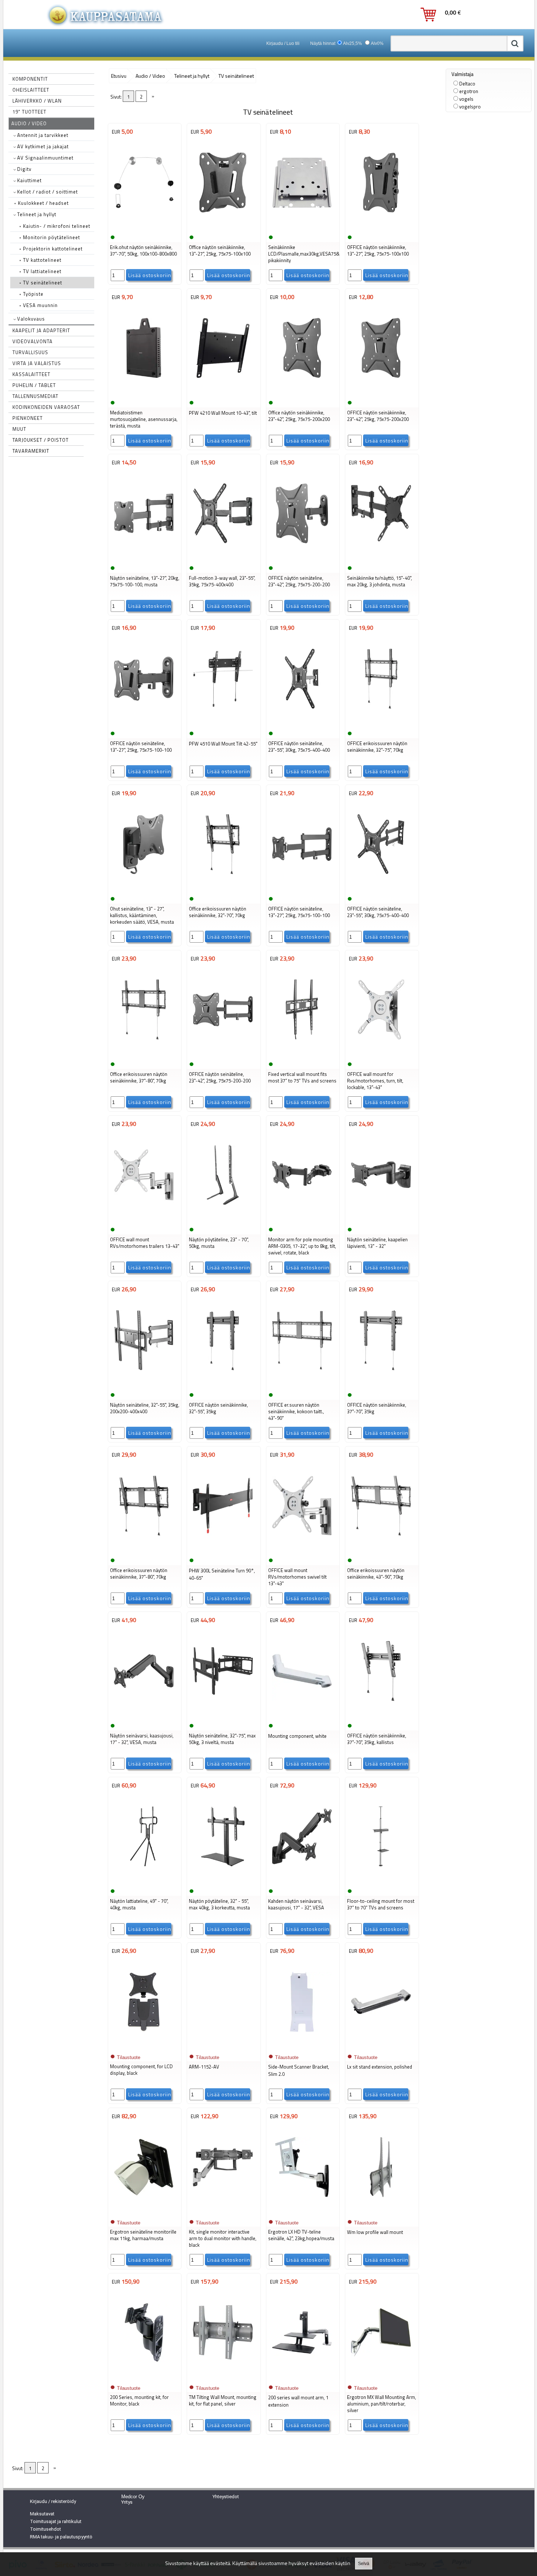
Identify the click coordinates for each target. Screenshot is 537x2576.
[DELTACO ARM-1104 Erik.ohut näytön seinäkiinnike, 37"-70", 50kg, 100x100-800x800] (144, 227)
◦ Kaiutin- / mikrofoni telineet (55, 226)
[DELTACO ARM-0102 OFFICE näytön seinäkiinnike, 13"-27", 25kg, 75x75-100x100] (381, 227)
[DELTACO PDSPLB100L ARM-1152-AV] (223, 2047)
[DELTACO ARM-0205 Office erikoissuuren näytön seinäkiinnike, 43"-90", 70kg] (381, 1550)
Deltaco (467, 84)
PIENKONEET (28, 418)
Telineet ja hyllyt (36, 214)
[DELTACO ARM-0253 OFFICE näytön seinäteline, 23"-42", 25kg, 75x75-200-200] (223, 1054)
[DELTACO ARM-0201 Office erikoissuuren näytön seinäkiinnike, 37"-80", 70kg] (144, 1054)
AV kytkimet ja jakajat (42, 146)
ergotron (469, 91)
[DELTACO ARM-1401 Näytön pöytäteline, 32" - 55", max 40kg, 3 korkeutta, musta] (223, 1881)
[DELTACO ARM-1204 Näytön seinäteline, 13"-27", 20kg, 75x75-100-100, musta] (144, 558)
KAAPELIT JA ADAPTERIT (41, 330)
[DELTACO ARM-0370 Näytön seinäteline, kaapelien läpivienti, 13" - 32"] (381, 1220)
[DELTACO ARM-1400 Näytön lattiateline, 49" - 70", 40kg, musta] (144, 1881)
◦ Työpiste (31, 294)
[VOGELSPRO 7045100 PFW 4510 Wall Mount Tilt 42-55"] (223, 724)
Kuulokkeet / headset (41, 203)
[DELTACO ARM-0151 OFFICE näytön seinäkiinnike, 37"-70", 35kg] (381, 1385)
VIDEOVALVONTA (33, 341)
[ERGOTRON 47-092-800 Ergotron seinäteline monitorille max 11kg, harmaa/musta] (144, 2212)
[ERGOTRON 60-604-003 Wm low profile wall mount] (381, 2212)
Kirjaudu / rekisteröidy (53, 2501)
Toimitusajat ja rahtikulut (56, 2521)
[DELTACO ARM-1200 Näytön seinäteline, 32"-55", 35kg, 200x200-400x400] (144, 1385)
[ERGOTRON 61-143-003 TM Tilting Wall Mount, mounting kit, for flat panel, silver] (223, 2377)
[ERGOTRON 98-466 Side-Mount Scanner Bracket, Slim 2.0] (302, 2047)
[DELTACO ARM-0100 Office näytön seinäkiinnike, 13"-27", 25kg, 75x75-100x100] (223, 227)
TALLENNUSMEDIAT (35, 396)
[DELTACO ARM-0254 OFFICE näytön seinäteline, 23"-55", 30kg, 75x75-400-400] (302, 724)
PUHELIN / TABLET (34, 385)
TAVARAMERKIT (31, 451)
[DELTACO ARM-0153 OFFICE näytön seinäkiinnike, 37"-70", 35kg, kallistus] (381, 1716)
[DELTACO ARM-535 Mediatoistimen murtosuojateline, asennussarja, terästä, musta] (144, 393)
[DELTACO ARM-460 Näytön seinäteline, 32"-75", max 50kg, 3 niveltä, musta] (223, 1716)
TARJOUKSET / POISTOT (41, 440)
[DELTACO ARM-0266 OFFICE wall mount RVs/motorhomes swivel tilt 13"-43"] (302, 1550)
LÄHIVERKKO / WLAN (37, 101)
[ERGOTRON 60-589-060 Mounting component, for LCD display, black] (144, 2047)
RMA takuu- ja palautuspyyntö (61, 2537)
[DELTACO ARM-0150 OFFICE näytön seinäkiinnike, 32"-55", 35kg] (223, 1385)
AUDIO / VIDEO (29, 123)
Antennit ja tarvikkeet (42, 135)
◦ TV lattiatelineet (40, 271)
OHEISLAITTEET (31, 90)
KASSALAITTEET (31, 374)
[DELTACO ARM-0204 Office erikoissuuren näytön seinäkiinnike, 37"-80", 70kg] (144, 1550)
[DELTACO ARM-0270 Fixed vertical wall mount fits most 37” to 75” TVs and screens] (302, 1054)
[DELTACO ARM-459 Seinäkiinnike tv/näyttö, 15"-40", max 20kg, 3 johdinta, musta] (381, 558)
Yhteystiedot (226, 2497)
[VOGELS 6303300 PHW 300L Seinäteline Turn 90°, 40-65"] (223, 1550)
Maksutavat (42, 2514)
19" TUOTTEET (29, 112)
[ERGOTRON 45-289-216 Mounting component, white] (302, 1716)
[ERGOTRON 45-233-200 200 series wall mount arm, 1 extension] (302, 2377)
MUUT (19, 429)
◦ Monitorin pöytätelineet (50, 237)
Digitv (24, 169)
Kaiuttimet (29, 180)
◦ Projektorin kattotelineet (51, 249)
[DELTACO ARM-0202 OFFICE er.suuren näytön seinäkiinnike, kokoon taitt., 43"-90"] (302, 1385)
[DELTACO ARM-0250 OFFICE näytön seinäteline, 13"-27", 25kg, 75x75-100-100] (144, 724)
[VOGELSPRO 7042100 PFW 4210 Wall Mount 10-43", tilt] (223, 393)
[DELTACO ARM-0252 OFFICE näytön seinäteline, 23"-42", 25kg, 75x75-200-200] (302, 558)
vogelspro (470, 107)
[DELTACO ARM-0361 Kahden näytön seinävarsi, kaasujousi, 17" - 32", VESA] (302, 1881)
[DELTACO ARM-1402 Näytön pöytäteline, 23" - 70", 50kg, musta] (223, 1220)
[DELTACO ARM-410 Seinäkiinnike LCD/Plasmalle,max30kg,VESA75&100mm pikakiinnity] (302, 227)
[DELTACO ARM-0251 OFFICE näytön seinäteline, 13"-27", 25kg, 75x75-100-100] (302, 889)
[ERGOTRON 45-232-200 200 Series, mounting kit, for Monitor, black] (144, 2377)
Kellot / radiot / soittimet (47, 192)
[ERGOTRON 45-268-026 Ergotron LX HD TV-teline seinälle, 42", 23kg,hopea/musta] (302, 2212)
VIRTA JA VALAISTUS (37, 363)
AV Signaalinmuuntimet (45, 158)
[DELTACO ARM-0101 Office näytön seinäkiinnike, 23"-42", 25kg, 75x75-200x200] (302, 393)
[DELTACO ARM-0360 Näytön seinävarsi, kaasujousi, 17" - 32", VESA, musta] (144, 1716)
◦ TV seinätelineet (41, 283)
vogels (466, 99)
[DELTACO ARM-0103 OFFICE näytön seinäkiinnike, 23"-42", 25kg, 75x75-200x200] (381, 393)
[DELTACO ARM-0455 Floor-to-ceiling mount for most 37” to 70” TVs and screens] (381, 1881)
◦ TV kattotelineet (40, 260)
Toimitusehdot (45, 2529)
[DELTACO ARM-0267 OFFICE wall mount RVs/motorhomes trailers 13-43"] (144, 1220)
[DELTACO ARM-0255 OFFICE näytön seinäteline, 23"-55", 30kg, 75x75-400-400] (381, 889)
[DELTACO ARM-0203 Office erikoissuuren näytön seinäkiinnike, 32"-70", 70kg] (223, 889)
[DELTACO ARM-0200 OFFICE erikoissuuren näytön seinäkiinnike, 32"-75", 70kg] (381, 724)
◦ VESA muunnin (39, 305)
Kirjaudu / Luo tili (283, 43)
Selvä (364, 2564)
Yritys (127, 2502)
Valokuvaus (30, 319)
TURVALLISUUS (30, 352)
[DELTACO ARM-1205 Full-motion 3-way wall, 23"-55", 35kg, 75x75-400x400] (223, 558)
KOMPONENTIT (30, 79)
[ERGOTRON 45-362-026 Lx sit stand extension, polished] (381, 2047)
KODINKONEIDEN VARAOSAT (46, 407)
